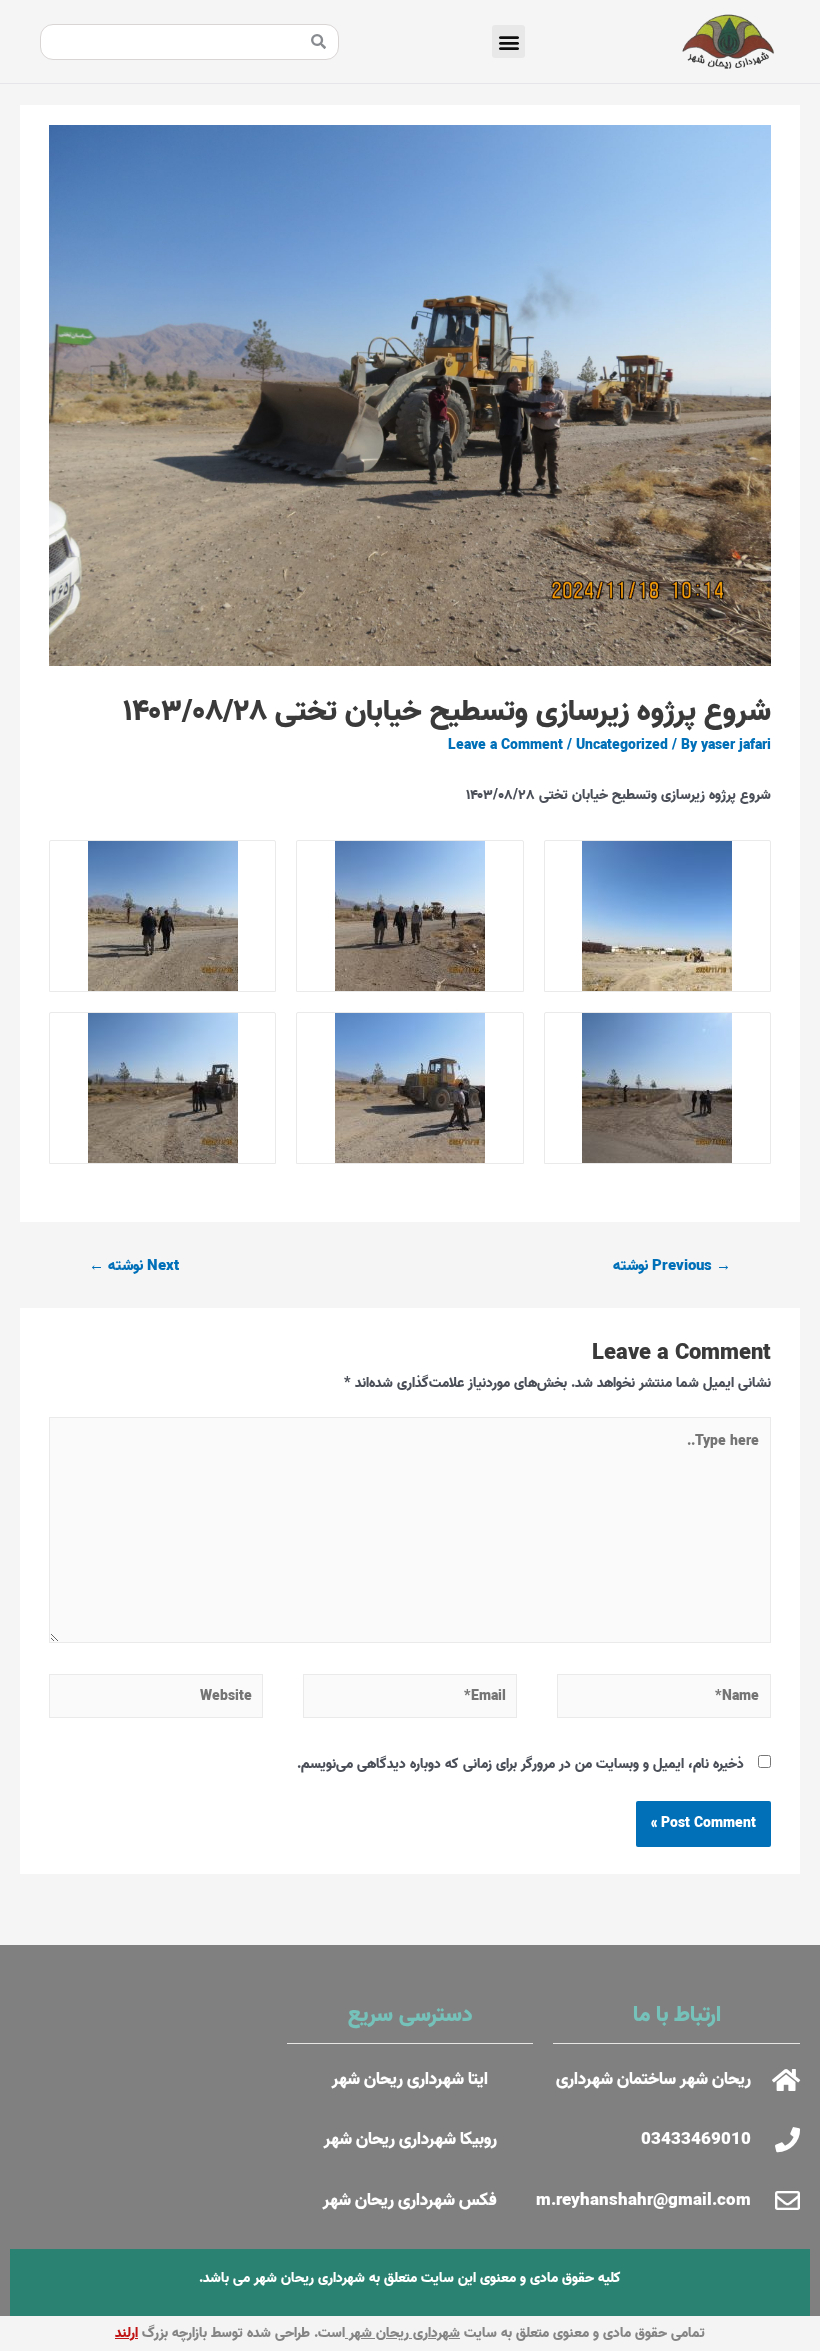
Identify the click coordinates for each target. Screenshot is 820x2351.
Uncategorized (622, 745)
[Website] (156, 1700)
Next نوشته (134, 1266)
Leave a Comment (505, 745)
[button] (508, 41)
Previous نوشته (672, 1266)
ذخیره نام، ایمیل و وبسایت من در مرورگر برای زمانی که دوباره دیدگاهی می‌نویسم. (520, 1764)
